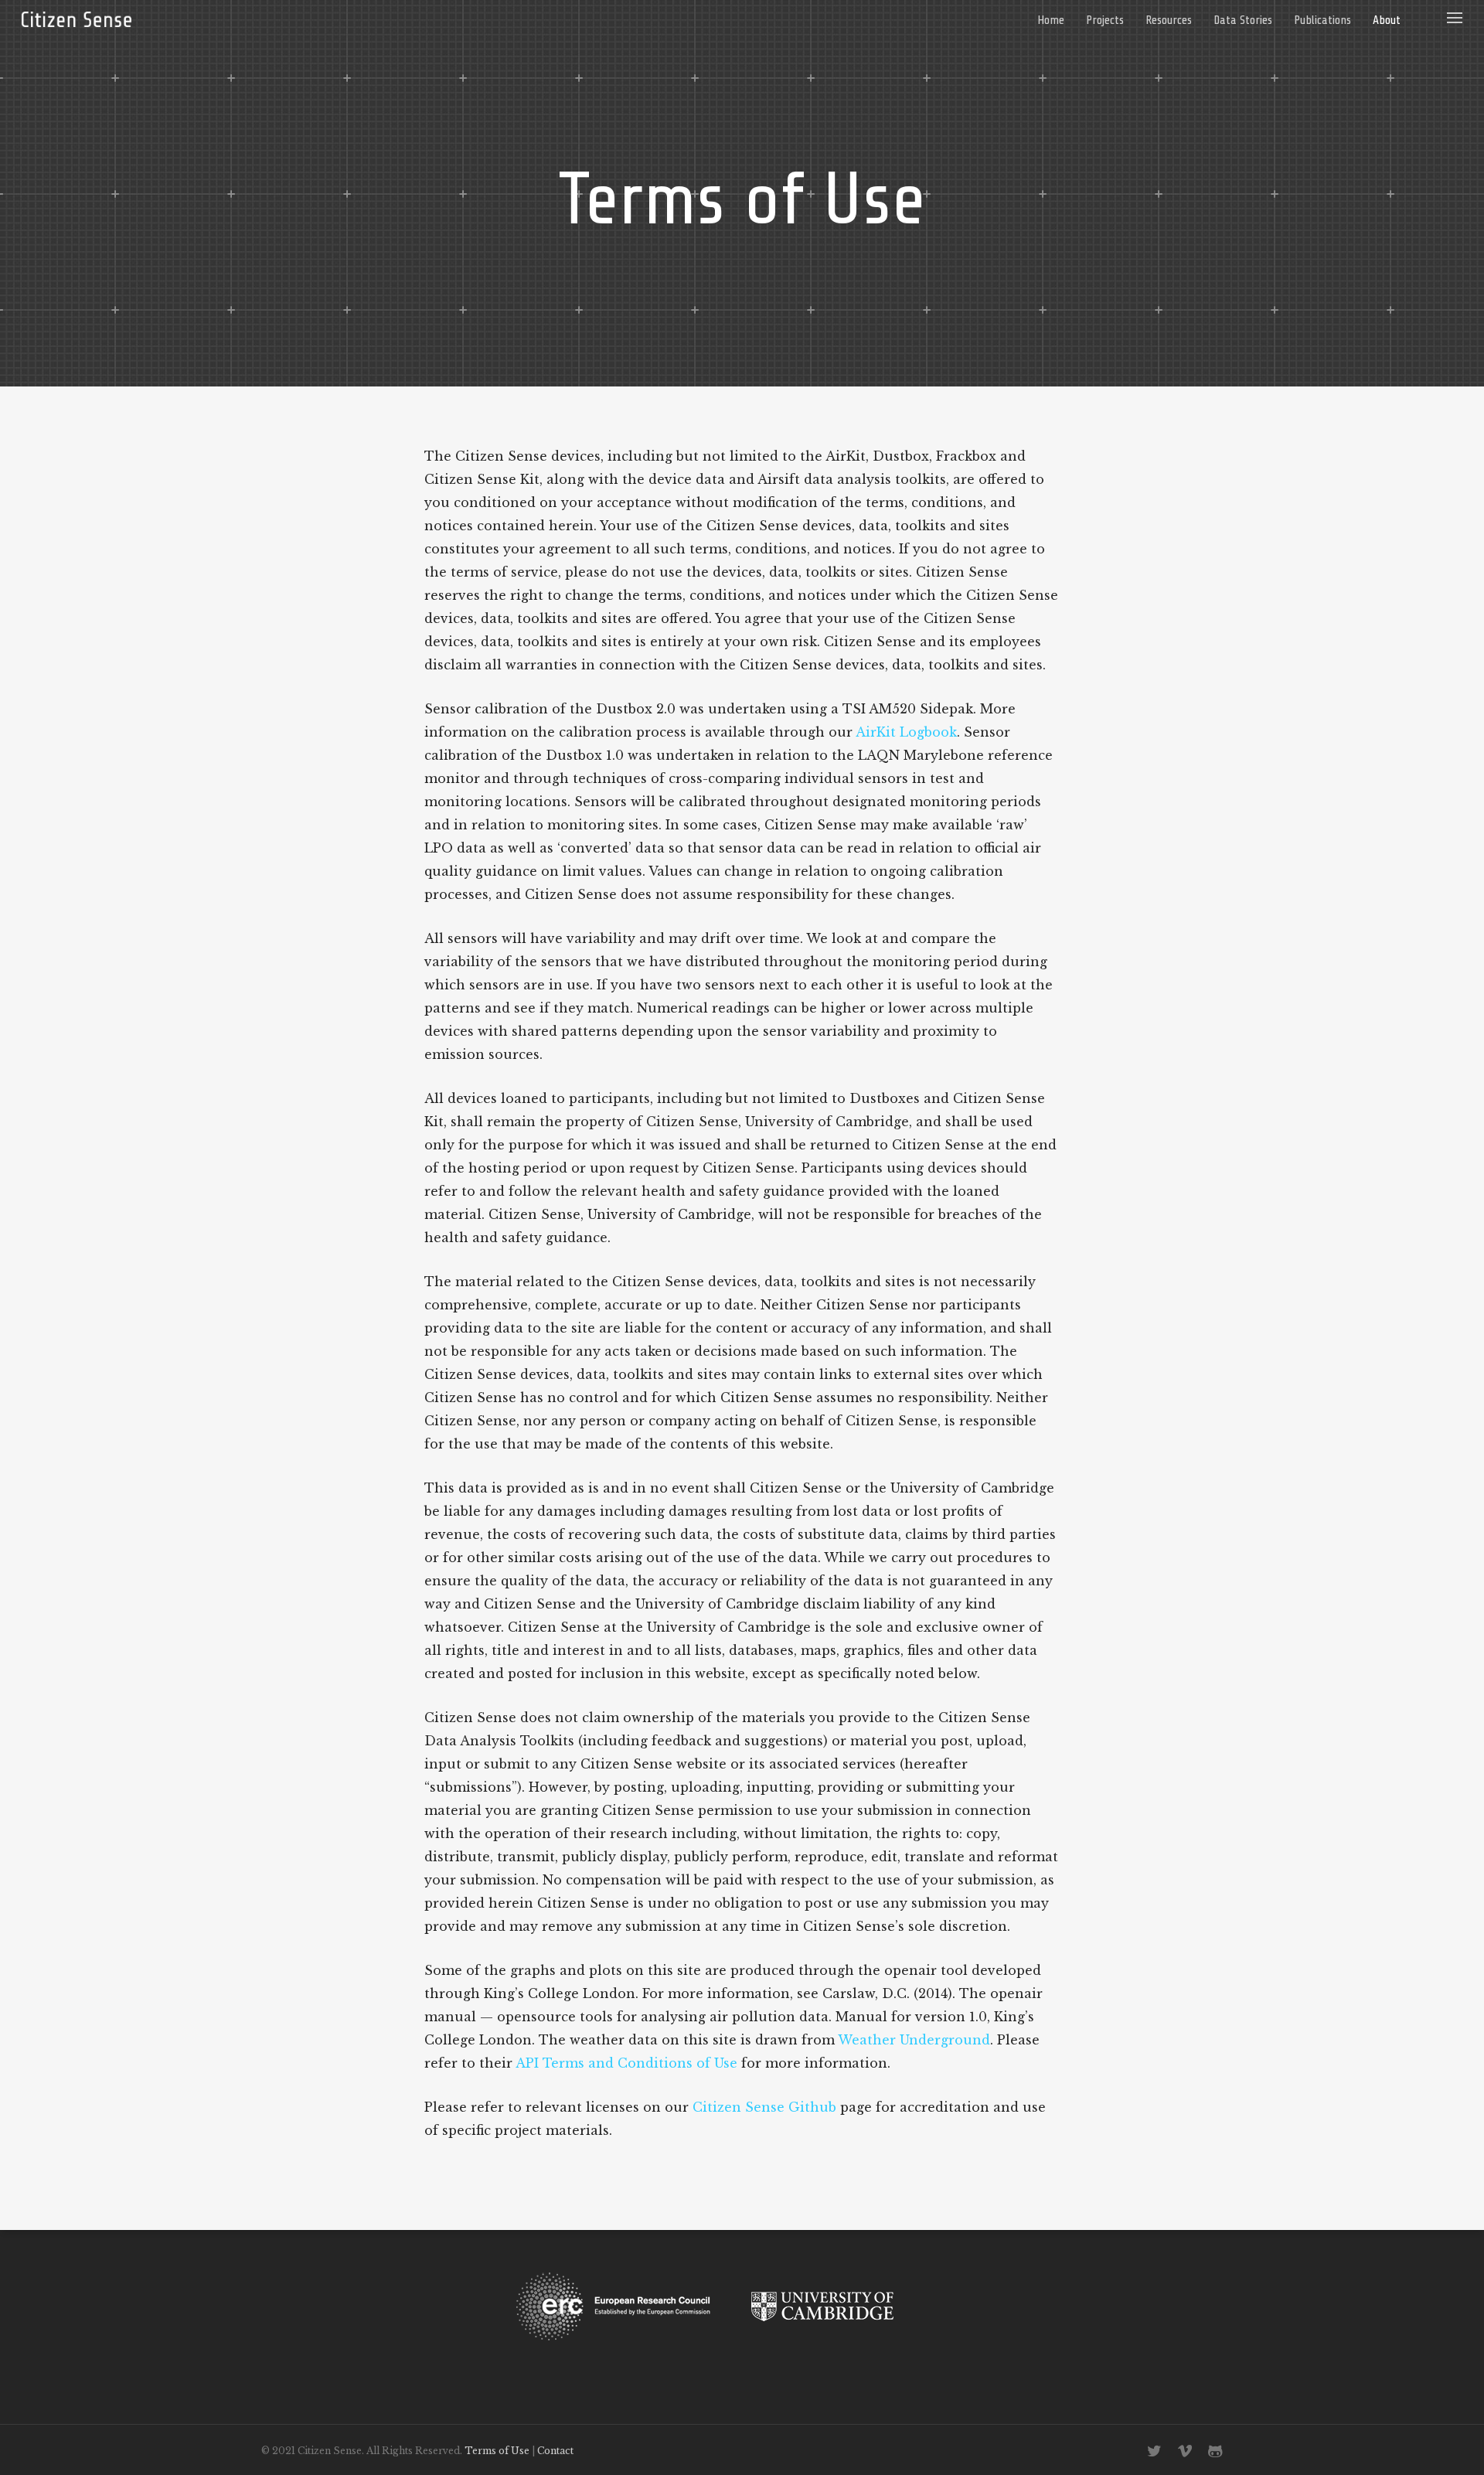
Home (1051, 20)
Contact (555, 2451)
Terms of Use (497, 2451)
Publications (1322, 20)
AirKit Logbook (906, 732)
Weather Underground (914, 2040)
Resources (1169, 20)
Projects (1105, 20)
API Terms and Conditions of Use (626, 2063)
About (1387, 20)
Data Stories (1243, 20)
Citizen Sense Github (764, 2107)
